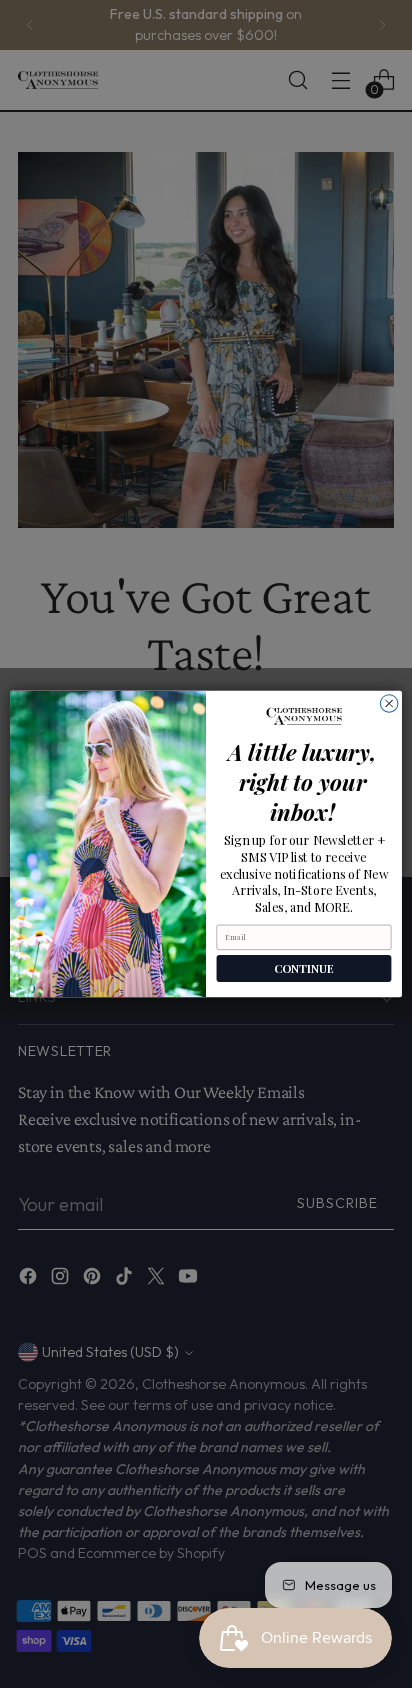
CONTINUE (304, 969)
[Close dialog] (389, 704)
